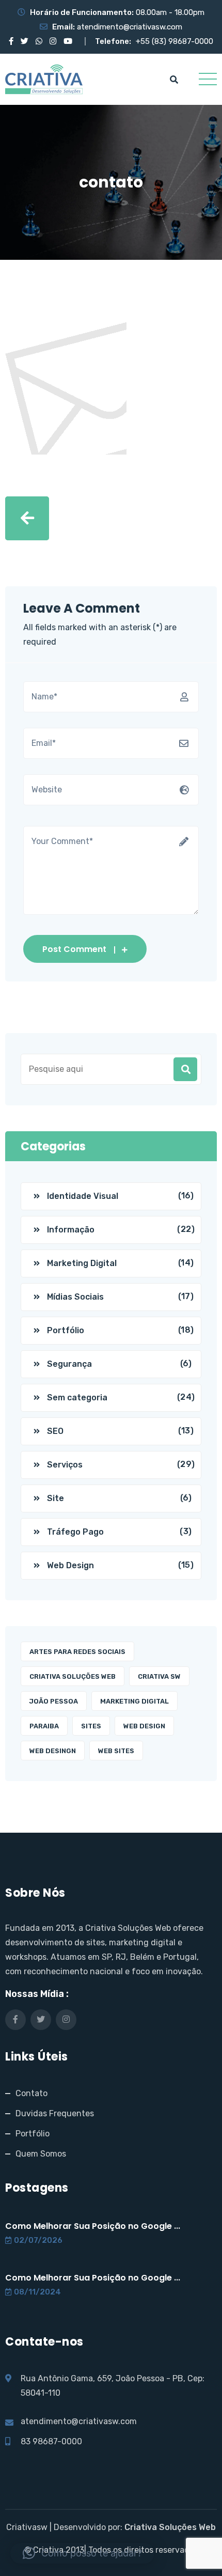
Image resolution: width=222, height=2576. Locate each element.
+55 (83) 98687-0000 (175, 41)
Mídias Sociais (75, 1297)
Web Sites (116, 1751)
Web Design (70, 1565)
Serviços (65, 1465)
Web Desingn (53, 1751)
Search (185, 1069)
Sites (91, 1726)
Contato (31, 2093)
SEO (55, 1431)
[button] (82, 2553)
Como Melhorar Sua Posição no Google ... (93, 2226)
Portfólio (66, 1330)
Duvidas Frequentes (55, 2113)
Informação (71, 1230)
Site (55, 1498)
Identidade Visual (83, 1196)
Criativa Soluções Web (73, 1676)
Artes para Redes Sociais (77, 1652)
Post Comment (74, 949)
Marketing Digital (82, 1263)
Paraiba (44, 1726)
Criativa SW (159, 1676)
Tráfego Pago (75, 1532)
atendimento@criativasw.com (130, 27)
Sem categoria (77, 1398)
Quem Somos (41, 2154)
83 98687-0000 (51, 2441)
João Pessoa (54, 1701)
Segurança (69, 1364)
